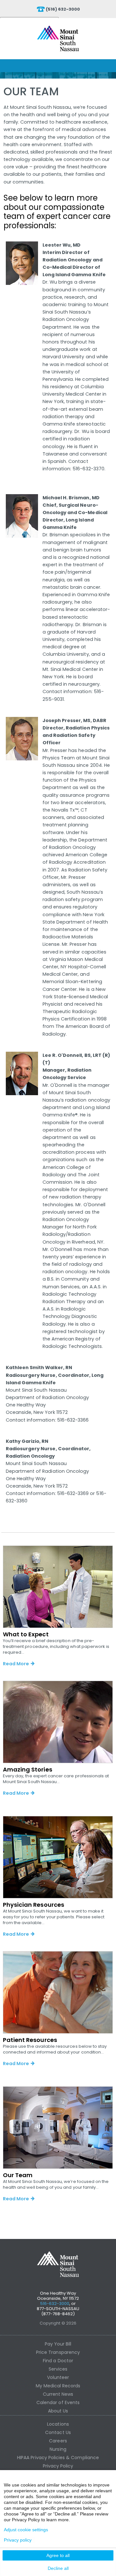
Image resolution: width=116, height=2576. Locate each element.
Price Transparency (58, 2352)
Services (58, 2369)
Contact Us (58, 2432)
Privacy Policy (58, 2466)
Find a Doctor (58, 2361)
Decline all (58, 2568)
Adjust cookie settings (26, 2530)
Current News (58, 2394)
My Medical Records (58, 2386)
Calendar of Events (58, 2402)
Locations (58, 2424)
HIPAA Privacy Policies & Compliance (58, 2458)
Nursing (58, 2449)
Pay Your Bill (58, 2344)
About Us (58, 2411)
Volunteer (58, 2377)
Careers (58, 2441)
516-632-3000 (55, 2303)
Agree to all (58, 2555)
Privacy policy (18, 2540)
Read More (16, 1664)
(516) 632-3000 (63, 9)
